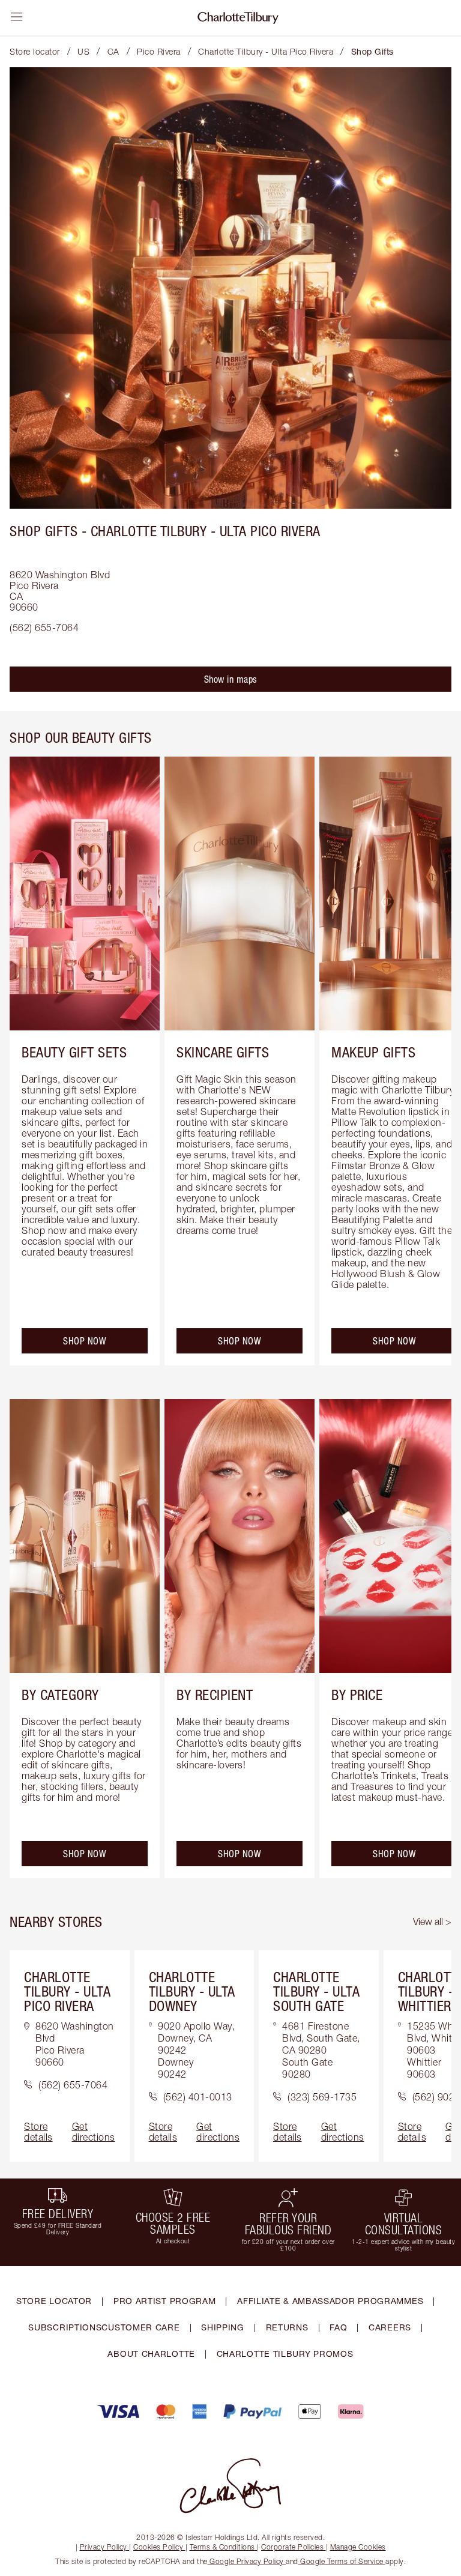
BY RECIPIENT (215, 1695)
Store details (38, 2132)
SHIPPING (223, 2327)
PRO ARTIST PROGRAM (165, 2301)
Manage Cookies (358, 2547)
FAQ (338, 2327)
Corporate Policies (292, 2547)
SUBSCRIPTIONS (65, 2327)
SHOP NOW (85, 1341)
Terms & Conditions (222, 2547)
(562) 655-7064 (44, 627)
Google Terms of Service (342, 2561)
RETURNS (287, 2327)
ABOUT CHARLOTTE (151, 2354)
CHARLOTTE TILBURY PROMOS (285, 2354)
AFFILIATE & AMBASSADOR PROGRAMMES (330, 2301)
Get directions (94, 2132)
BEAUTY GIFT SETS (74, 1052)
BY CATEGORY (60, 1695)
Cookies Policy (158, 2547)
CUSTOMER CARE (140, 2327)
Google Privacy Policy (247, 2561)
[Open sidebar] (17, 17)
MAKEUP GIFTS (373, 1052)
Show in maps (231, 679)
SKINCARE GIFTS (223, 1052)
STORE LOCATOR (54, 2301)
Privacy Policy (104, 2547)
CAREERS (390, 2327)
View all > (432, 1921)
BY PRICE (357, 1695)
